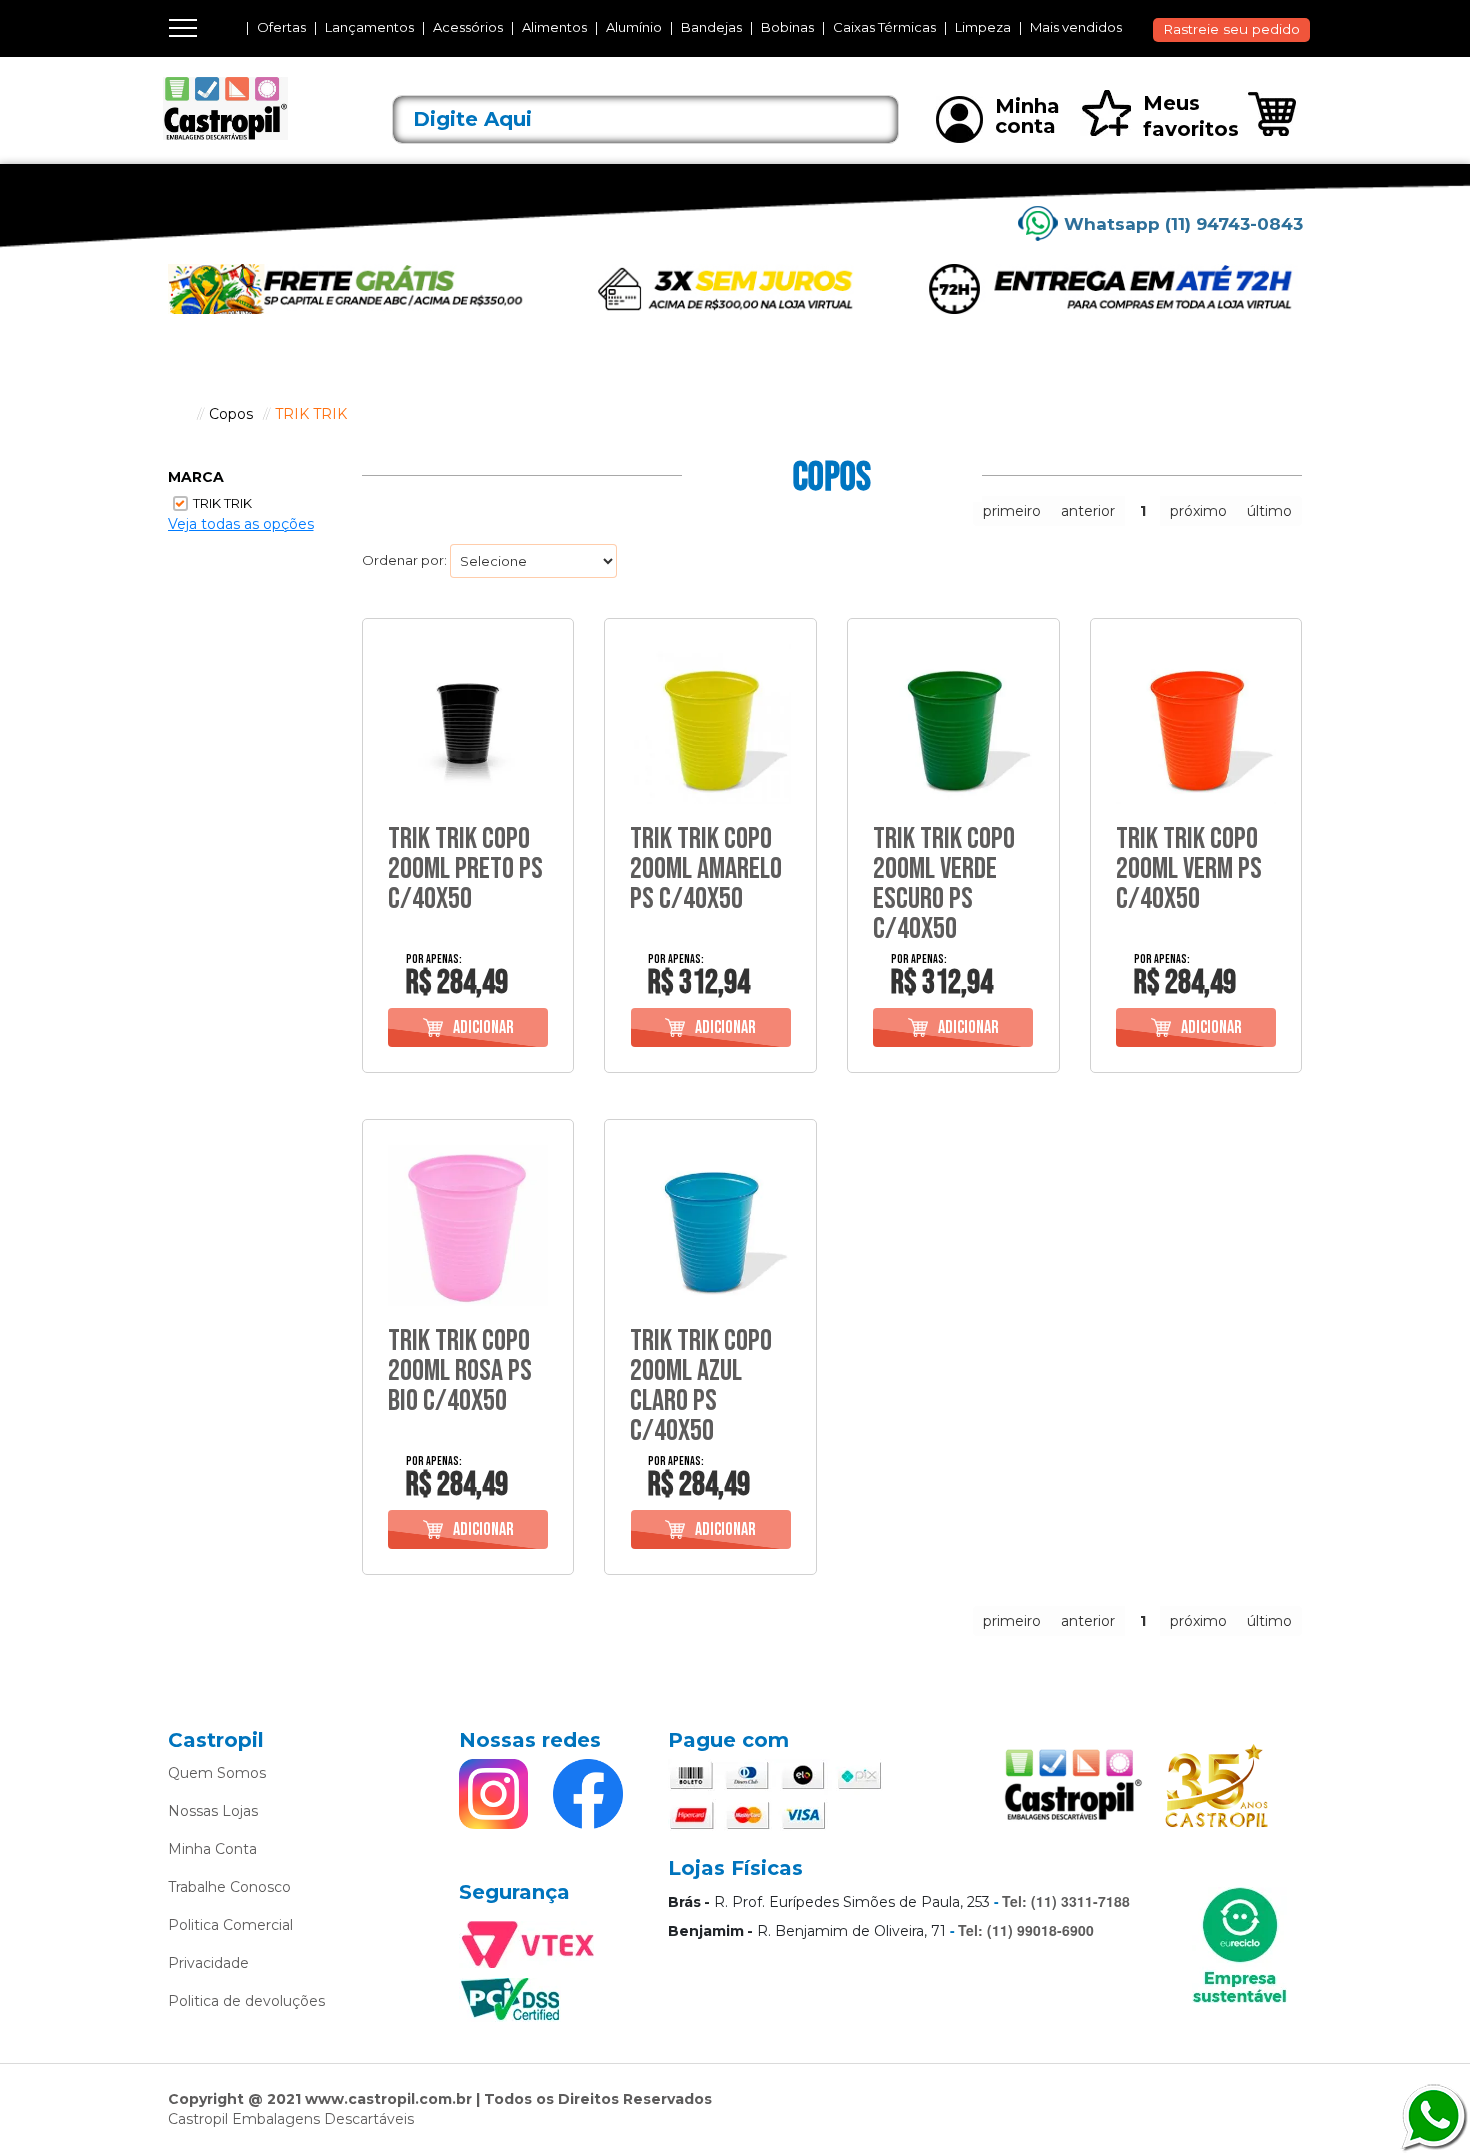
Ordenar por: (404, 560)
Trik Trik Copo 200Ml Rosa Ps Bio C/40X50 (460, 1371)
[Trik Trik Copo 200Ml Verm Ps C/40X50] (1196, 724)
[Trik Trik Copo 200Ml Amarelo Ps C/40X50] (710, 724)
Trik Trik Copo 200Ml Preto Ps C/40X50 (465, 869)
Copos (231, 414)
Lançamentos (369, 27)
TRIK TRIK (311, 414)
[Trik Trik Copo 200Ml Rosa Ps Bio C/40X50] (468, 1225)
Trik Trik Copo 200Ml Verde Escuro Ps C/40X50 (944, 884)
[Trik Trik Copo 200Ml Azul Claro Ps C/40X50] (710, 1225)
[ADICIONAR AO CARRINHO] (468, 1027)
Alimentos (554, 27)
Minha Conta (212, 1849)
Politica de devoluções (246, 2001)
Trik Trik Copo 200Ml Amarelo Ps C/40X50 (706, 869)
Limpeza (983, 27)
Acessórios (468, 27)
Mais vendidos (1076, 27)
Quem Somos (217, 1773)
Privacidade (208, 1963)
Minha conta (1027, 116)
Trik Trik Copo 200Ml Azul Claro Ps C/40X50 (701, 1386)
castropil (178, 414)
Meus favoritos (1191, 116)
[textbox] (646, 119)
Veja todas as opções (241, 524)
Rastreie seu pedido (1231, 29)
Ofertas (281, 27)
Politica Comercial (230, 1925)
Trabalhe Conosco (229, 1887)
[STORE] (255, 109)
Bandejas (711, 27)
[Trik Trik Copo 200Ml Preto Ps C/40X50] (468, 724)
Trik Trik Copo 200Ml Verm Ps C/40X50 (1189, 869)
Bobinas (787, 27)
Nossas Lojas (213, 1811)
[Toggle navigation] (183, 28)
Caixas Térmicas (884, 27)
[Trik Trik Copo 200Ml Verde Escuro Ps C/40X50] (953, 724)
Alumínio (634, 27)
